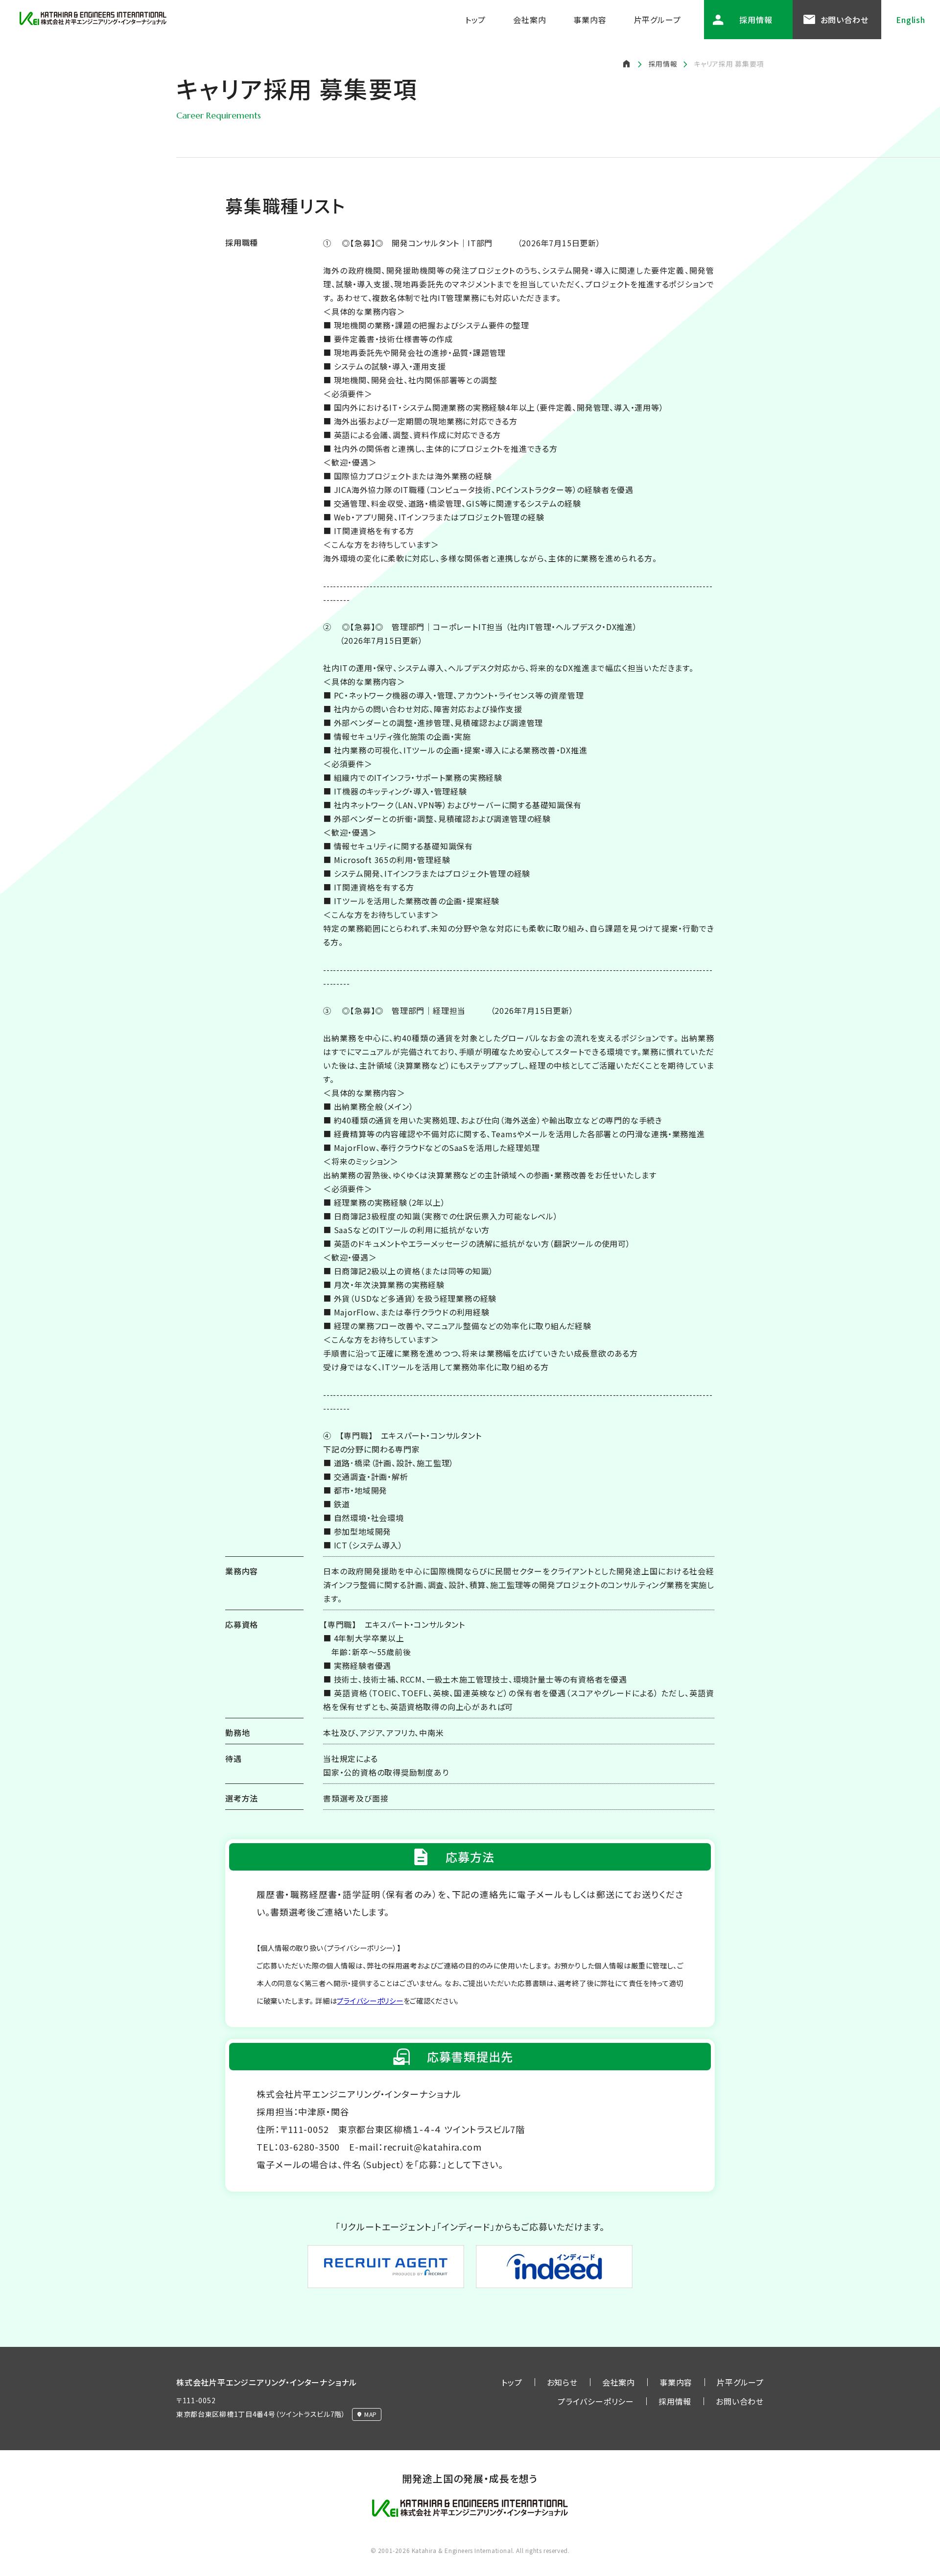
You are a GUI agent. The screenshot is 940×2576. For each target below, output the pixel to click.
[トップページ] (627, 63)
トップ (475, 20)
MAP (371, 2414)
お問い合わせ (845, 20)
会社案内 (529, 20)
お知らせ (562, 2382)
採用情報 (756, 20)
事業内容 (590, 20)
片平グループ (658, 20)
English (911, 20)
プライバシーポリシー (370, 2001)
